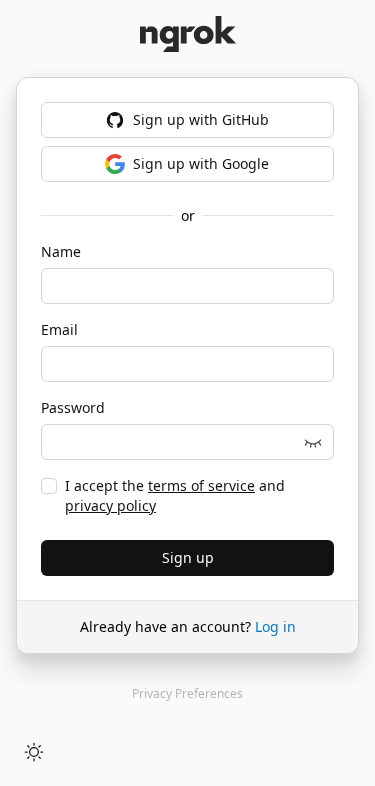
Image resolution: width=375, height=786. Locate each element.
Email (59, 329)
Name (61, 251)
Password (73, 407)
